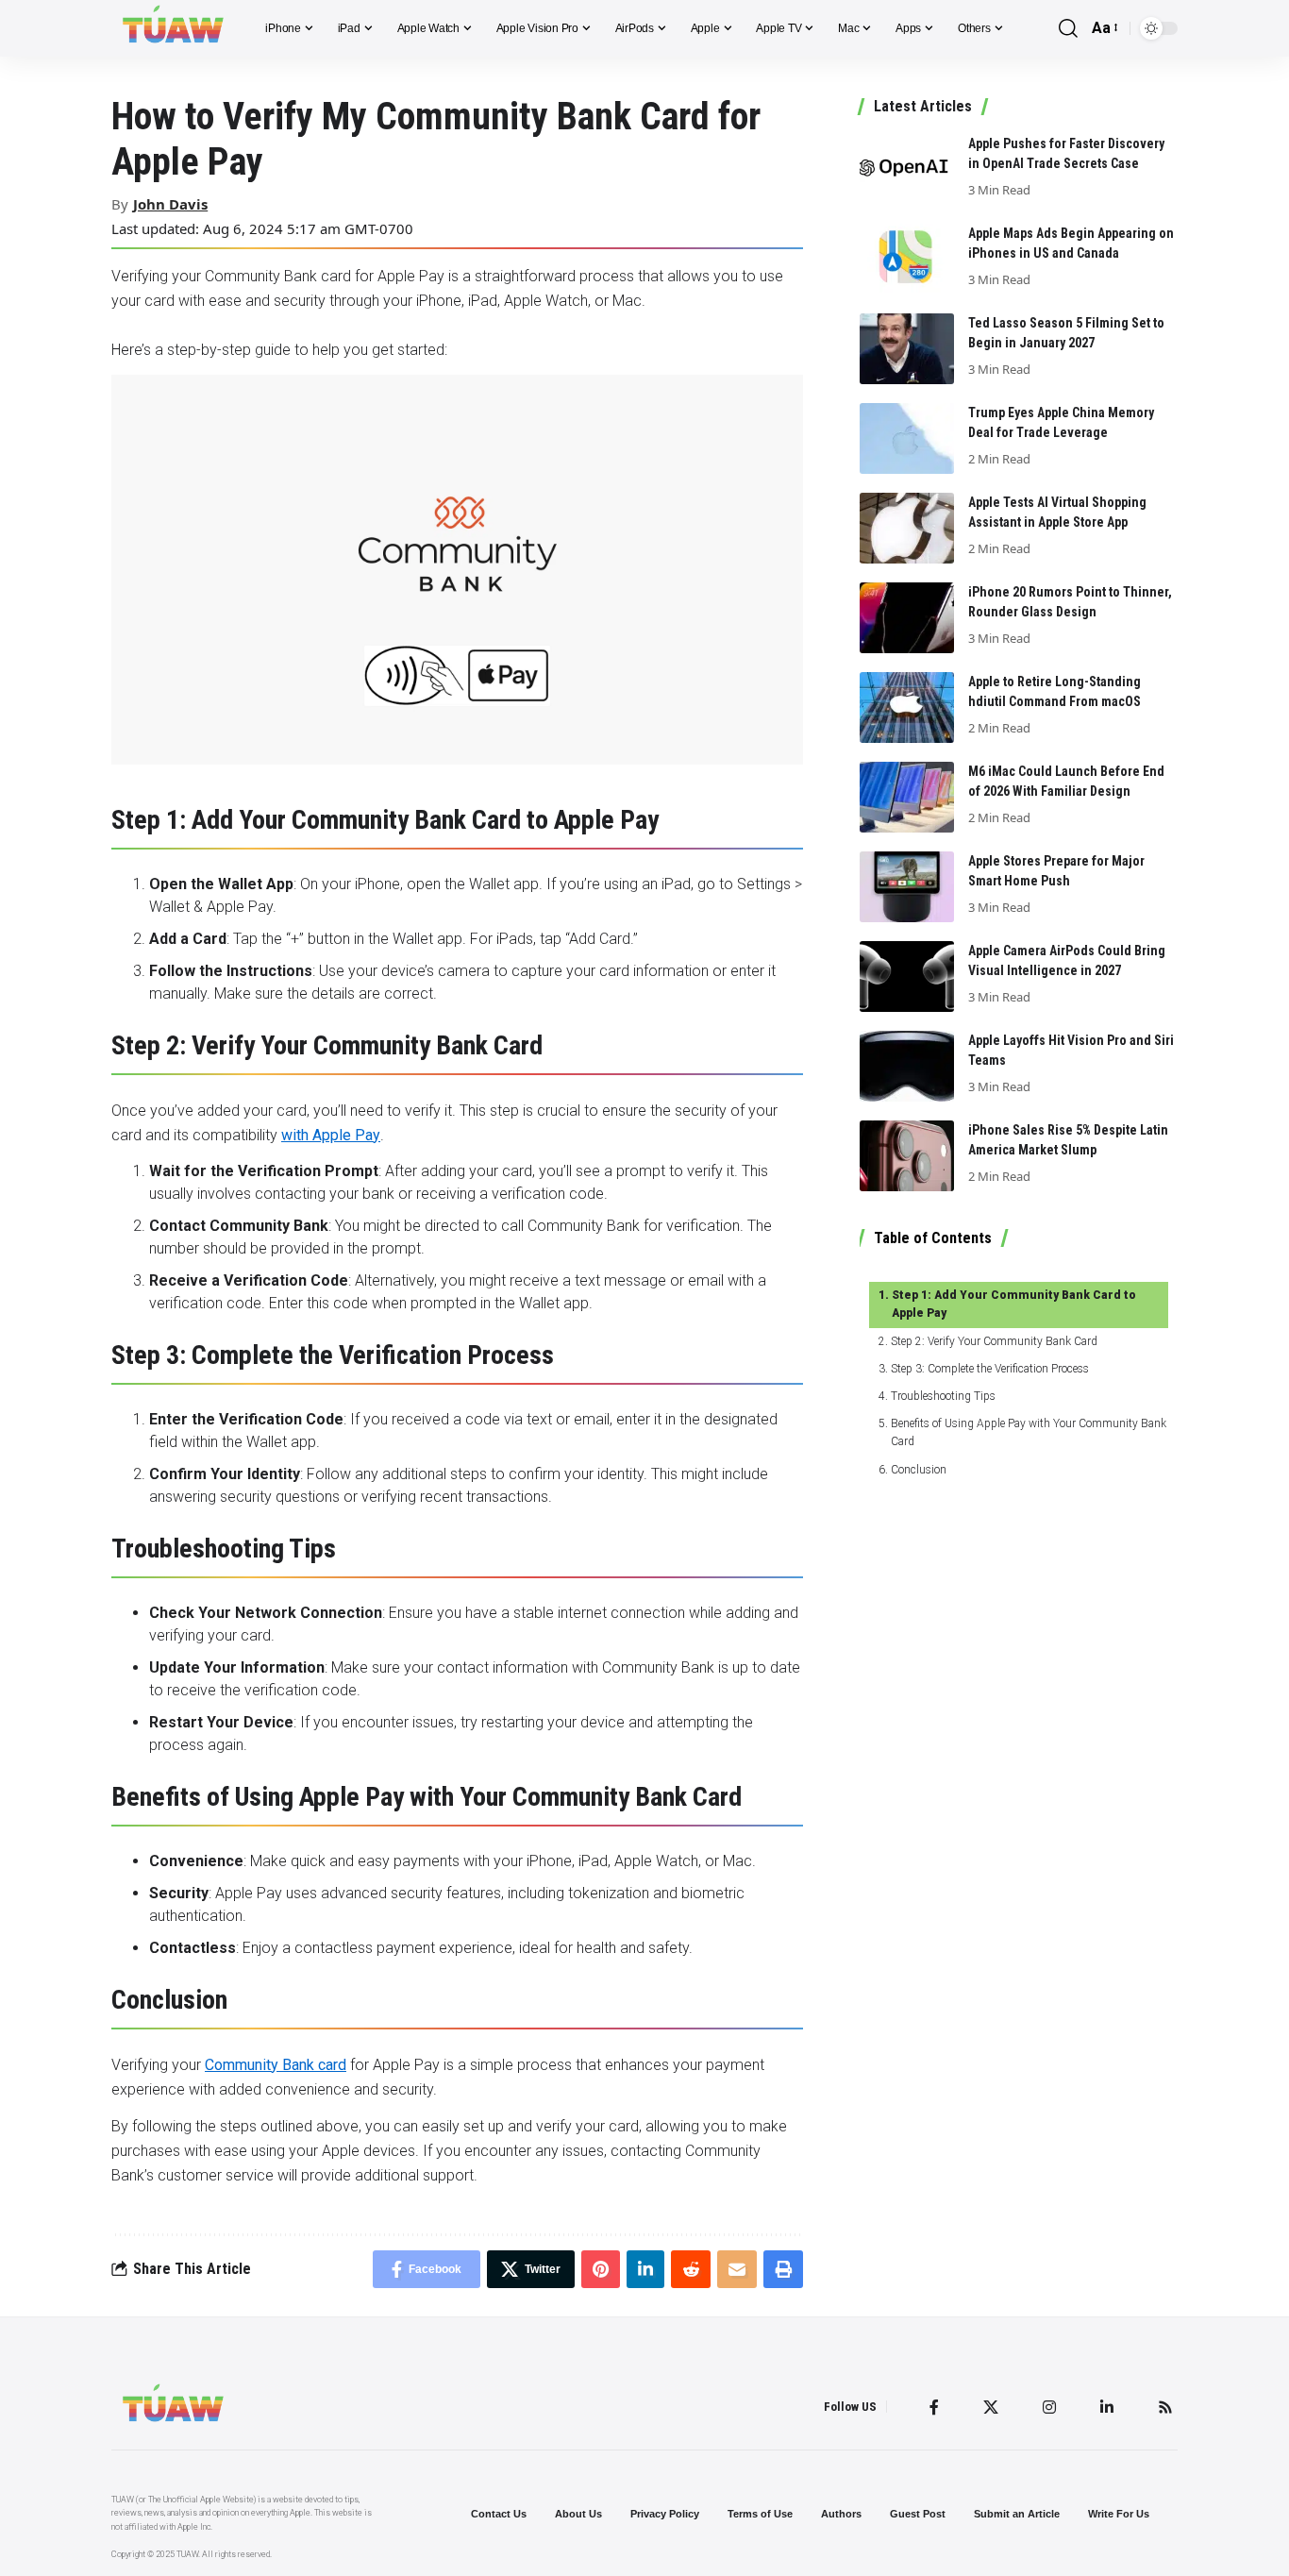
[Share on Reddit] (691, 2269)
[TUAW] (173, 28)
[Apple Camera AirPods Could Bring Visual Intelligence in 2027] (907, 977)
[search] (1068, 29)
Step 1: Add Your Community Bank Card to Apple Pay (1014, 1304)
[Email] (737, 2269)
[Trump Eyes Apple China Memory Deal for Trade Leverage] (907, 438)
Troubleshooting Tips (943, 1396)
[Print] (783, 2269)
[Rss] (1165, 2407)
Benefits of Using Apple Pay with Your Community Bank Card (1029, 1432)
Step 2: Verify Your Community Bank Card (994, 1341)
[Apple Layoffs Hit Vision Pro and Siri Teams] (907, 1066)
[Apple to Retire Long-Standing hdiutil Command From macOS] (907, 707)
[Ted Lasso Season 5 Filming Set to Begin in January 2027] (907, 349)
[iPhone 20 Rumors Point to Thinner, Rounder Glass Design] (907, 618)
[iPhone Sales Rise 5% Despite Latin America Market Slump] (907, 1156)
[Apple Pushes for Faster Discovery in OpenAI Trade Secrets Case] (907, 169)
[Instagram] (1049, 2407)
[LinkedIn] (1107, 2407)
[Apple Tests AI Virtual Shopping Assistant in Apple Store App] (907, 528)
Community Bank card (276, 2065)
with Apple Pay (331, 1135)
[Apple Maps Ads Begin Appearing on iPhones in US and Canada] (907, 259)
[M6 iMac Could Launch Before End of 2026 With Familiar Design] (907, 797)
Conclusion (918, 1470)
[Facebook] (934, 2407)
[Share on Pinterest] (601, 2269)
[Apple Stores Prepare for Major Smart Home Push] (907, 887)
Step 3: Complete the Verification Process (989, 1369)
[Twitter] (991, 2407)
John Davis (170, 204)
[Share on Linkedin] (645, 2269)
